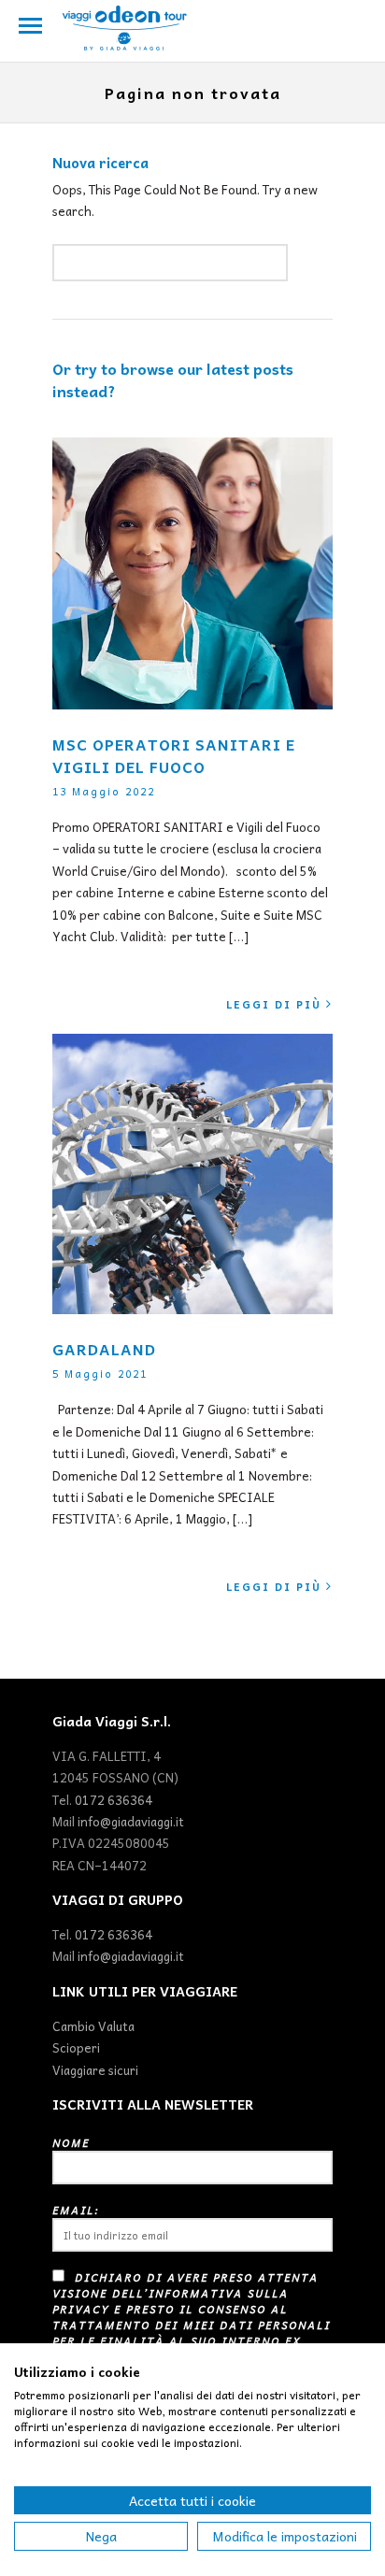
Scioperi (76, 2047)
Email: (76, 2210)
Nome (71, 2143)
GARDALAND (104, 1349)
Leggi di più (274, 1004)
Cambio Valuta (93, 2026)
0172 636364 (114, 1800)
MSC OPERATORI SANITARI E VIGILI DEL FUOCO (174, 755)
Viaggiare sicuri (95, 2070)
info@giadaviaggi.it (131, 1821)
